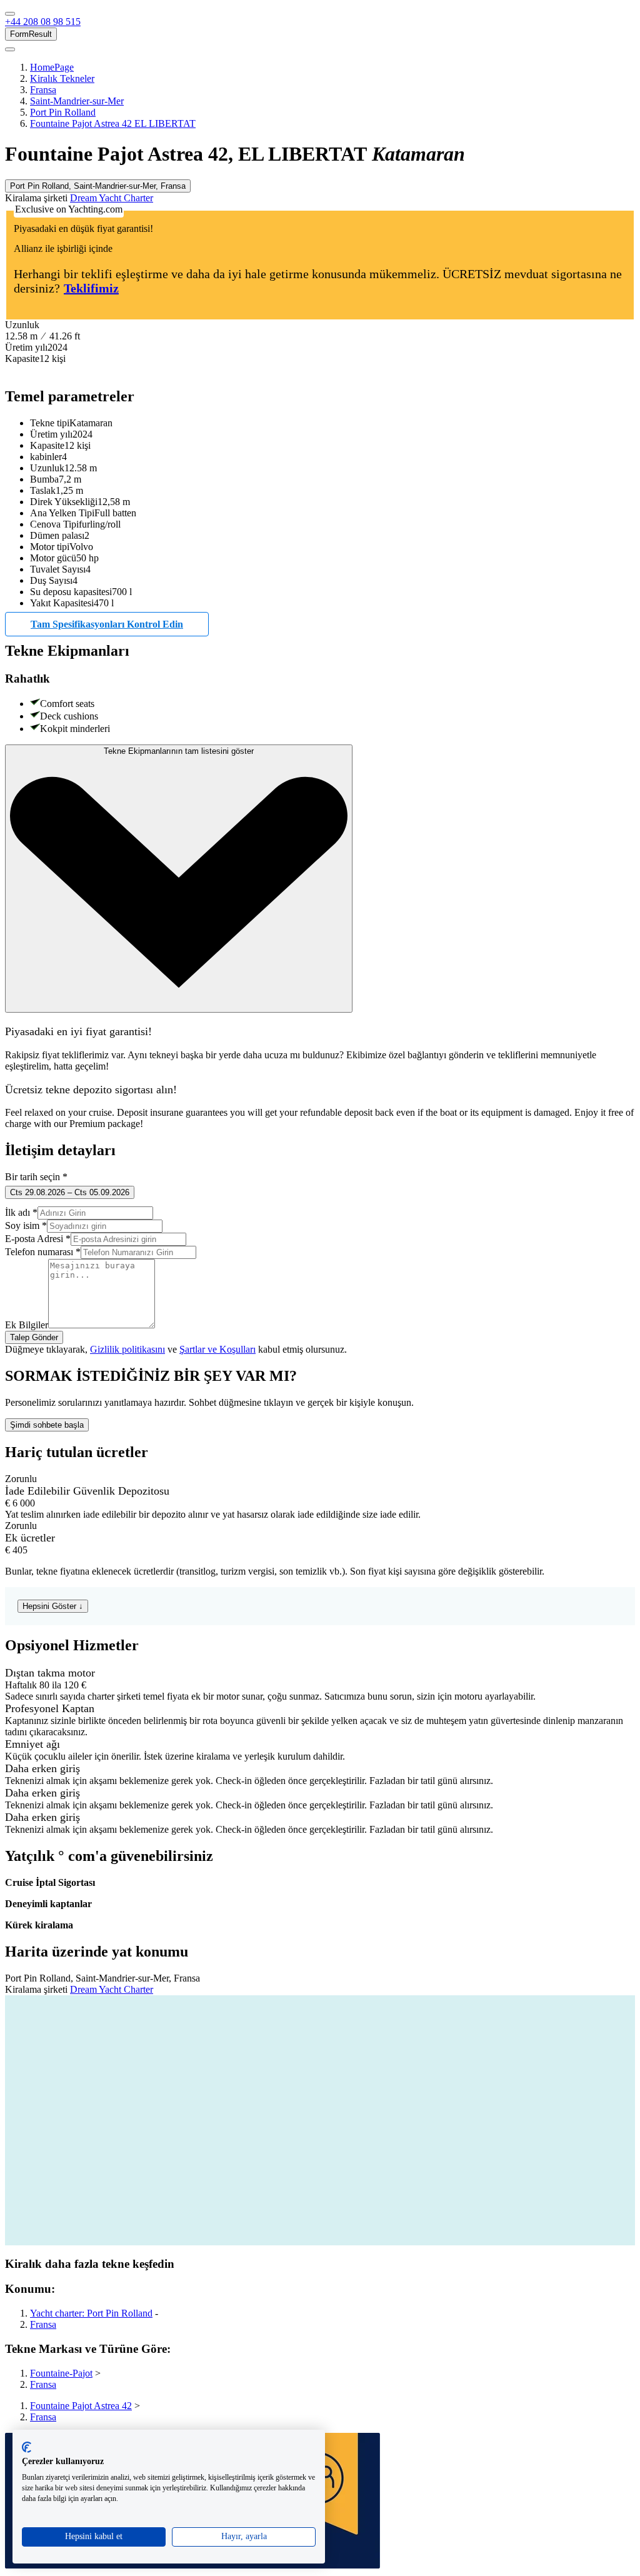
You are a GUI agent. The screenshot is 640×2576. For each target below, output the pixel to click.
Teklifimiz (91, 288)
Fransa (43, 90)
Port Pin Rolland (63, 112)
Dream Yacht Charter (112, 198)
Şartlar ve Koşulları (217, 1349)
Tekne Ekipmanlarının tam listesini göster (179, 751)
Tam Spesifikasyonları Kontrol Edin (107, 624)
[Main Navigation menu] (10, 14)
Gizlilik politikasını (127, 1349)
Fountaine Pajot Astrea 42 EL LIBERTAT (113, 123)
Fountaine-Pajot (61, 2373)
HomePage (52, 67)
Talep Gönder (34, 1337)
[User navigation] (10, 49)
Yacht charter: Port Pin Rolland (91, 2313)
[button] (43, 22)
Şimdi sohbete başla (47, 1425)
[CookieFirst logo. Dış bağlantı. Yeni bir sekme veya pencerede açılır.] (27, 2447)
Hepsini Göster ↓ (53, 1606)
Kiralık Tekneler (62, 78)
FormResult (31, 34)
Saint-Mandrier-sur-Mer (77, 101)
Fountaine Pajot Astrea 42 (81, 2406)
